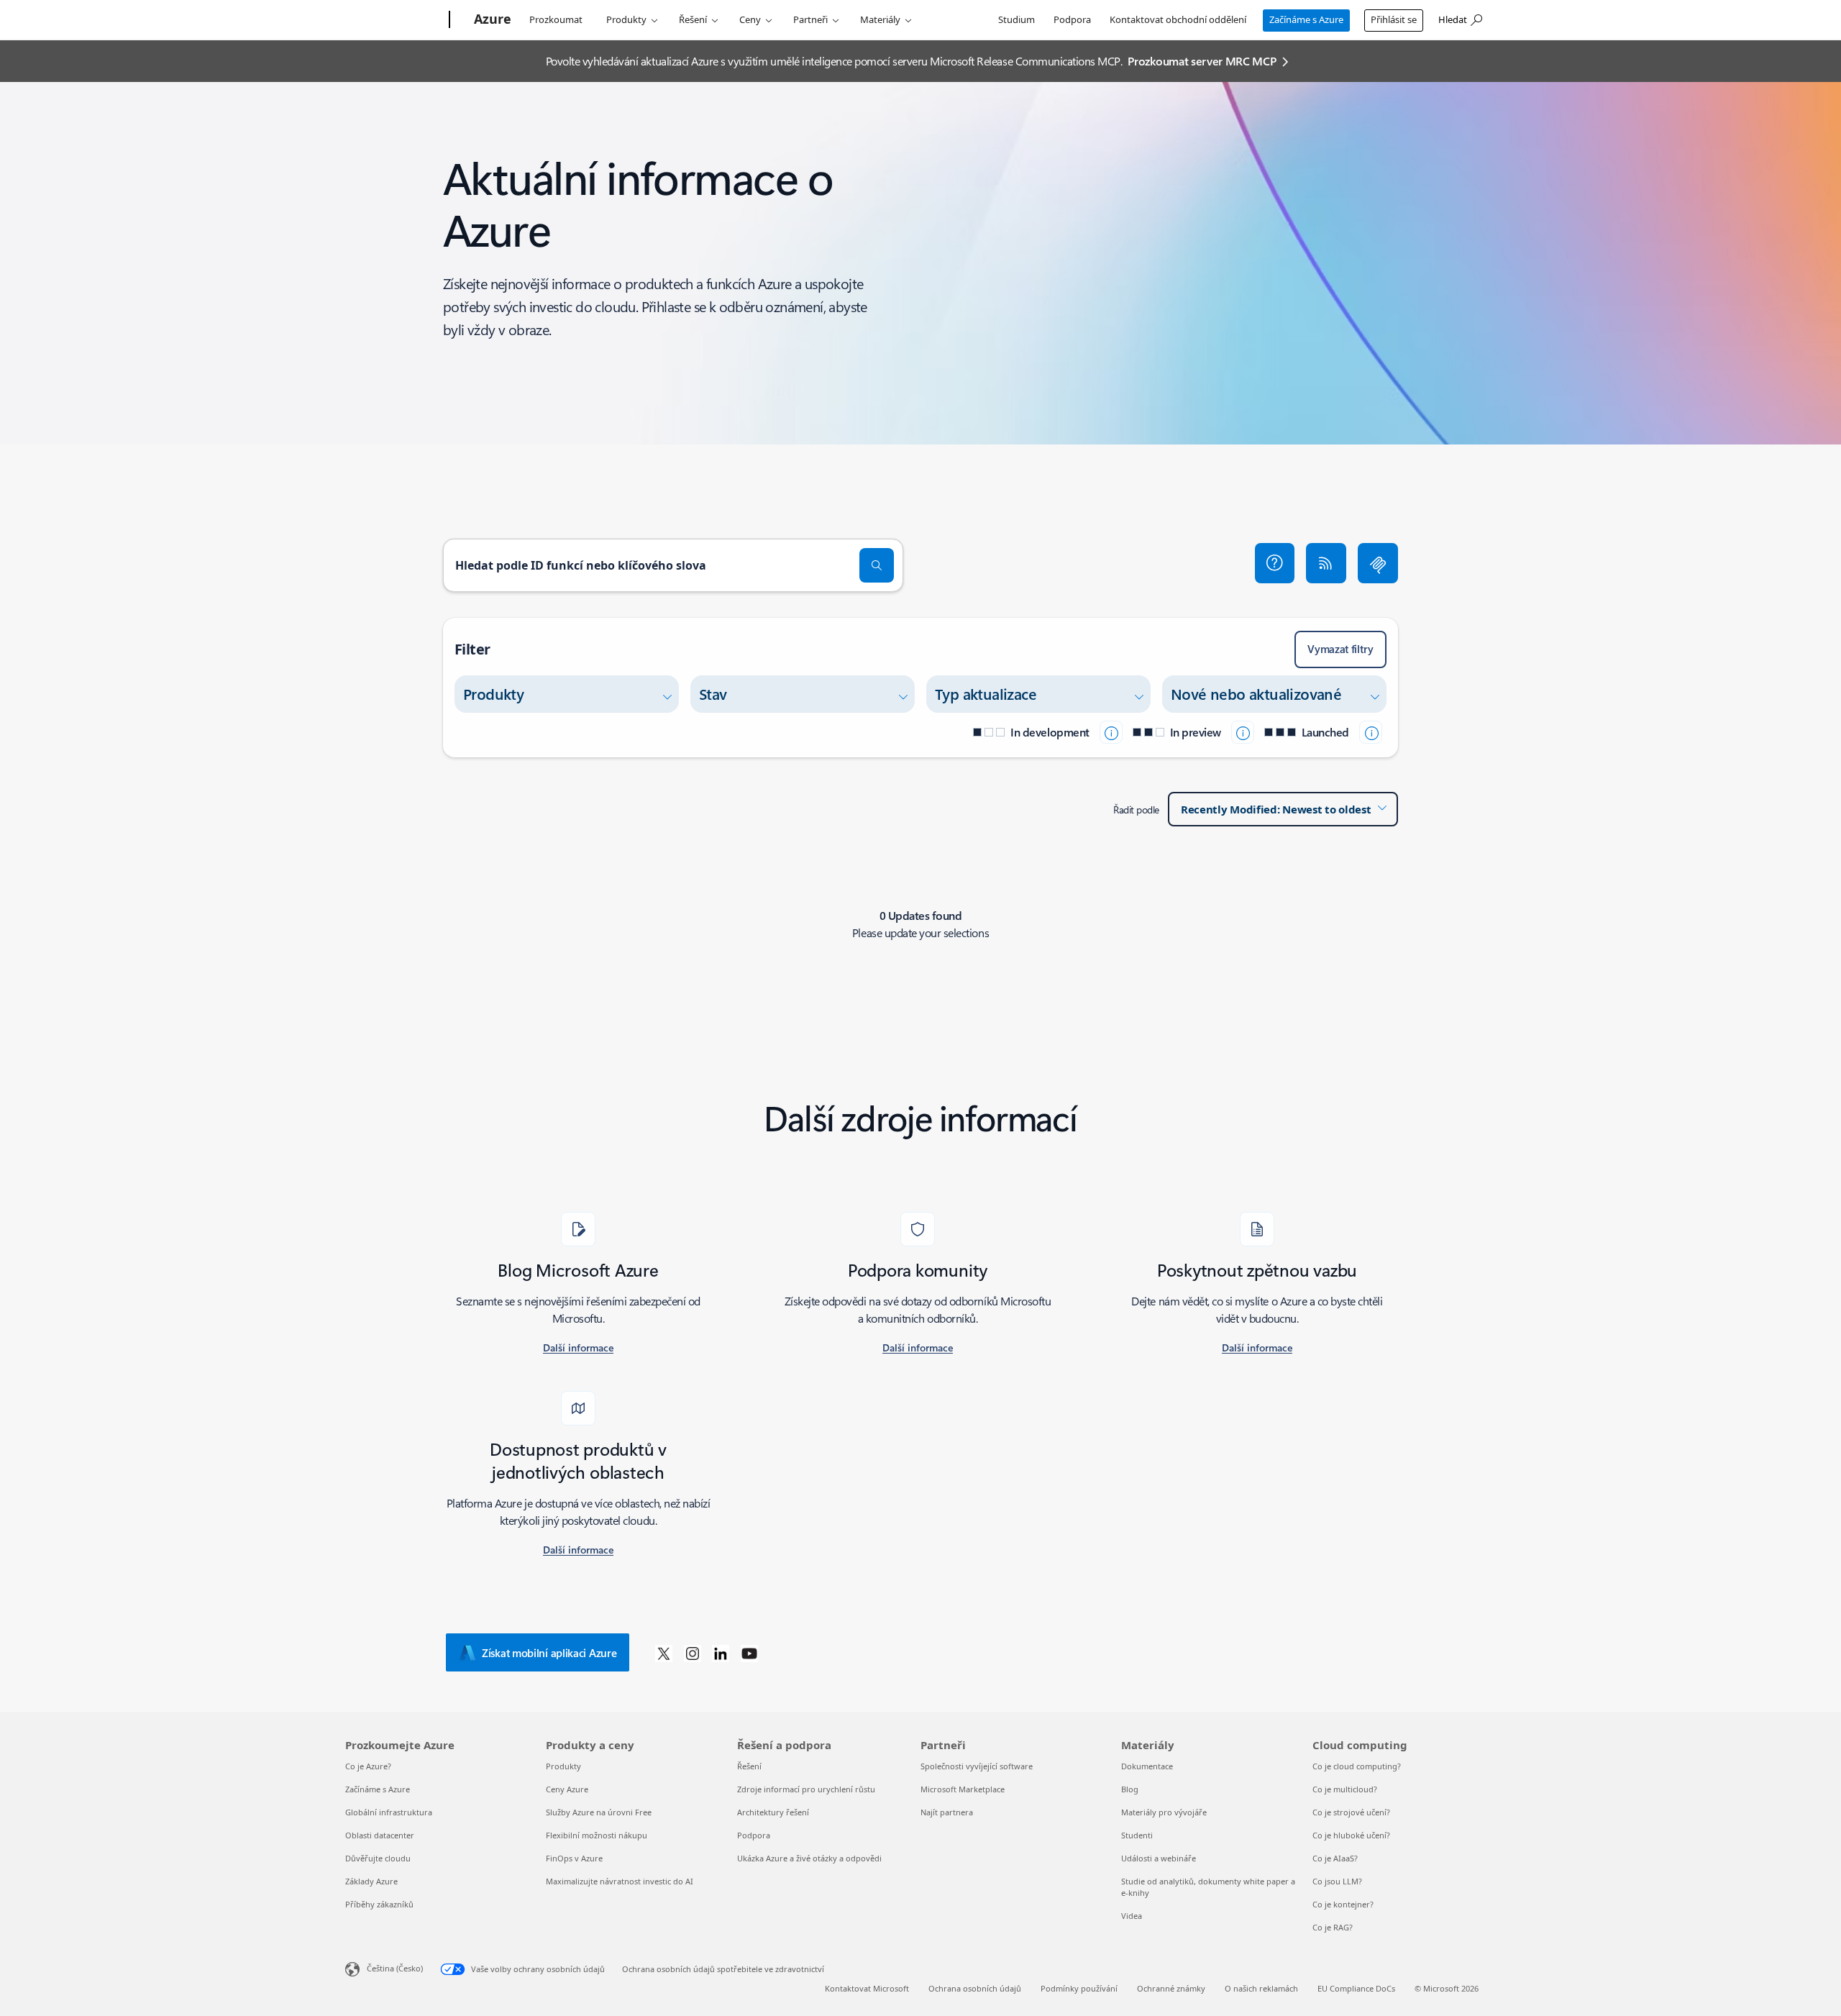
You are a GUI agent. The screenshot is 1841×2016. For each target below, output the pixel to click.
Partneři (810, 19)
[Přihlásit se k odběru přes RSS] (1326, 563)
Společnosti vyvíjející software (977, 1766)
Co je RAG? (1333, 1927)
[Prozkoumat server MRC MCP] (1378, 563)
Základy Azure (371, 1881)
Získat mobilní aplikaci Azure (549, 1653)
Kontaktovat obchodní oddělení (1178, 19)
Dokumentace (1147, 1766)
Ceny (750, 19)
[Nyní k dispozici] (1371, 732)
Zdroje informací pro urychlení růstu (806, 1789)
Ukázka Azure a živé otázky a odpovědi (809, 1858)
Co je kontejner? (1343, 1904)
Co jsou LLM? (1337, 1881)
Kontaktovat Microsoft (867, 1988)
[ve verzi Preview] (1243, 732)
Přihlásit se (1394, 19)
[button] (1275, 563)
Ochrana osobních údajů (975, 1988)
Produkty (626, 19)
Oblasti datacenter (380, 1835)
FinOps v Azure (574, 1858)
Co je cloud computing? (1357, 1766)
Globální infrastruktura (389, 1812)
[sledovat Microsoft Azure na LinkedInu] (721, 1653)
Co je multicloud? (1345, 1789)
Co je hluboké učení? (1351, 1835)
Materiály (880, 19)
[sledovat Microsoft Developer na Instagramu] (693, 1653)
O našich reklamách (1261, 1988)
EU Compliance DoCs (1356, 1988)
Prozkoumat (556, 19)
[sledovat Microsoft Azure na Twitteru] (664, 1653)
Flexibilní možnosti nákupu (597, 1835)
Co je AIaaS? (1335, 1858)
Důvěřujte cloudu (378, 1858)
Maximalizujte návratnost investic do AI (620, 1881)
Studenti (1137, 1835)
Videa (1132, 1916)
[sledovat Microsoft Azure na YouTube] (749, 1653)
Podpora (1072, 19)
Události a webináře (1159, 1858)
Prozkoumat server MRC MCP (1202, 61)
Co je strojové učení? (1351, 1812)
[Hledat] (877, 565)
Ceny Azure (567, 1789)
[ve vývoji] (1111, 732)
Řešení (693, 19)
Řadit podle (1136, 809)
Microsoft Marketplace (963, 1789)
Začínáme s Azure (1306, 19)
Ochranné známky (1171, 1988)
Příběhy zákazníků (379, 1904)
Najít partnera (947, 1812)
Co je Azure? (368, 1766)
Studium (1017, 19)
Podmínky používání (1079, 1988)
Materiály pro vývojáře (1164, 1812)
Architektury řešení (773, 1812)
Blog (1130, 1789)
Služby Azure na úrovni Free (599, 1812)
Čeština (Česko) (395, 1968)
